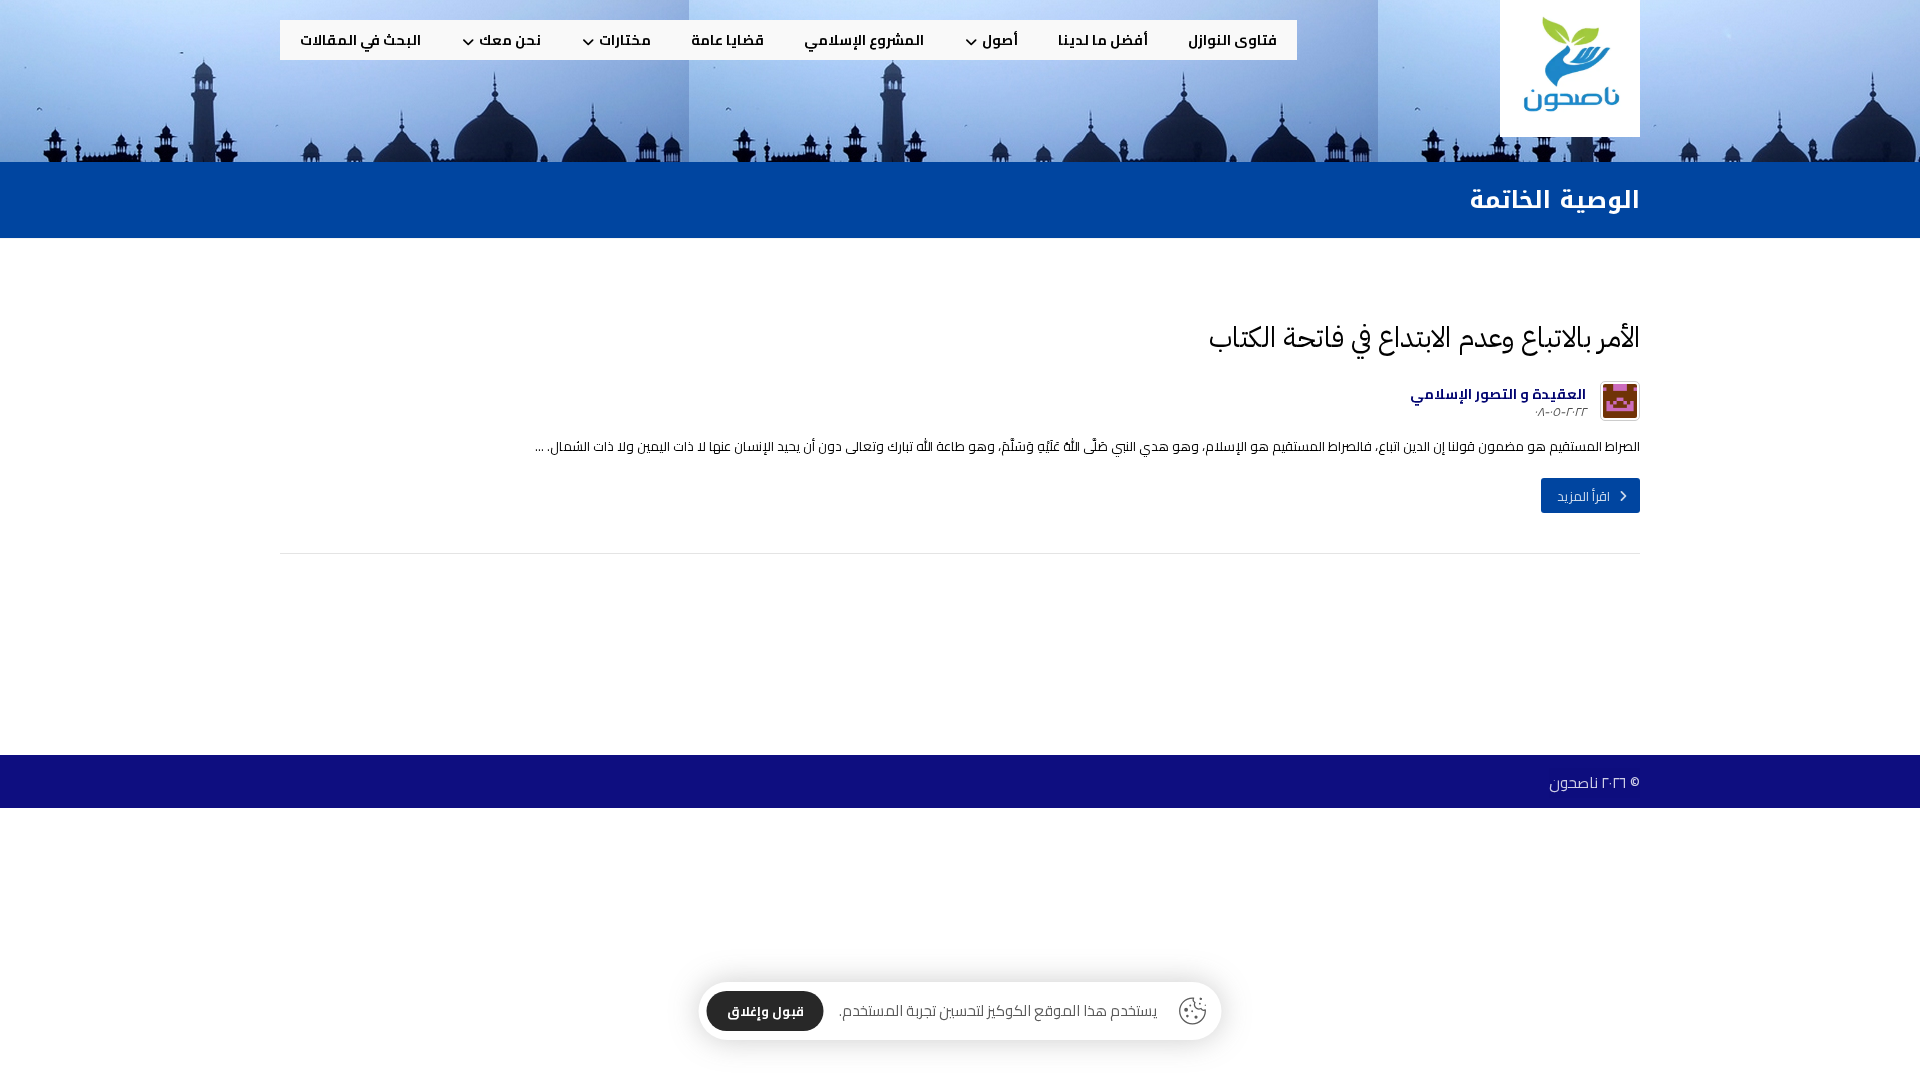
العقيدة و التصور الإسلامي (1498, 394)
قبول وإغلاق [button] (765, 1011)
